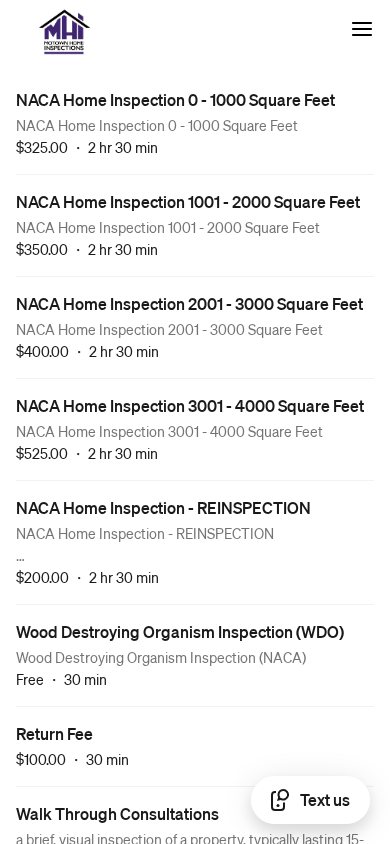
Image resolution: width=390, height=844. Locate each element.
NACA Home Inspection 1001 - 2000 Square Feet (188, 201)
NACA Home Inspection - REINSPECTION (163, 507)
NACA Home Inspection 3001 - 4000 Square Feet (190, 405)
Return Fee (54, 733)
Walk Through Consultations (117, 813)
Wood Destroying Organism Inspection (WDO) (180, 631)
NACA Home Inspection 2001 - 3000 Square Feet (189, 303)
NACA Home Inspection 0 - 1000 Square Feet (175, 99)
